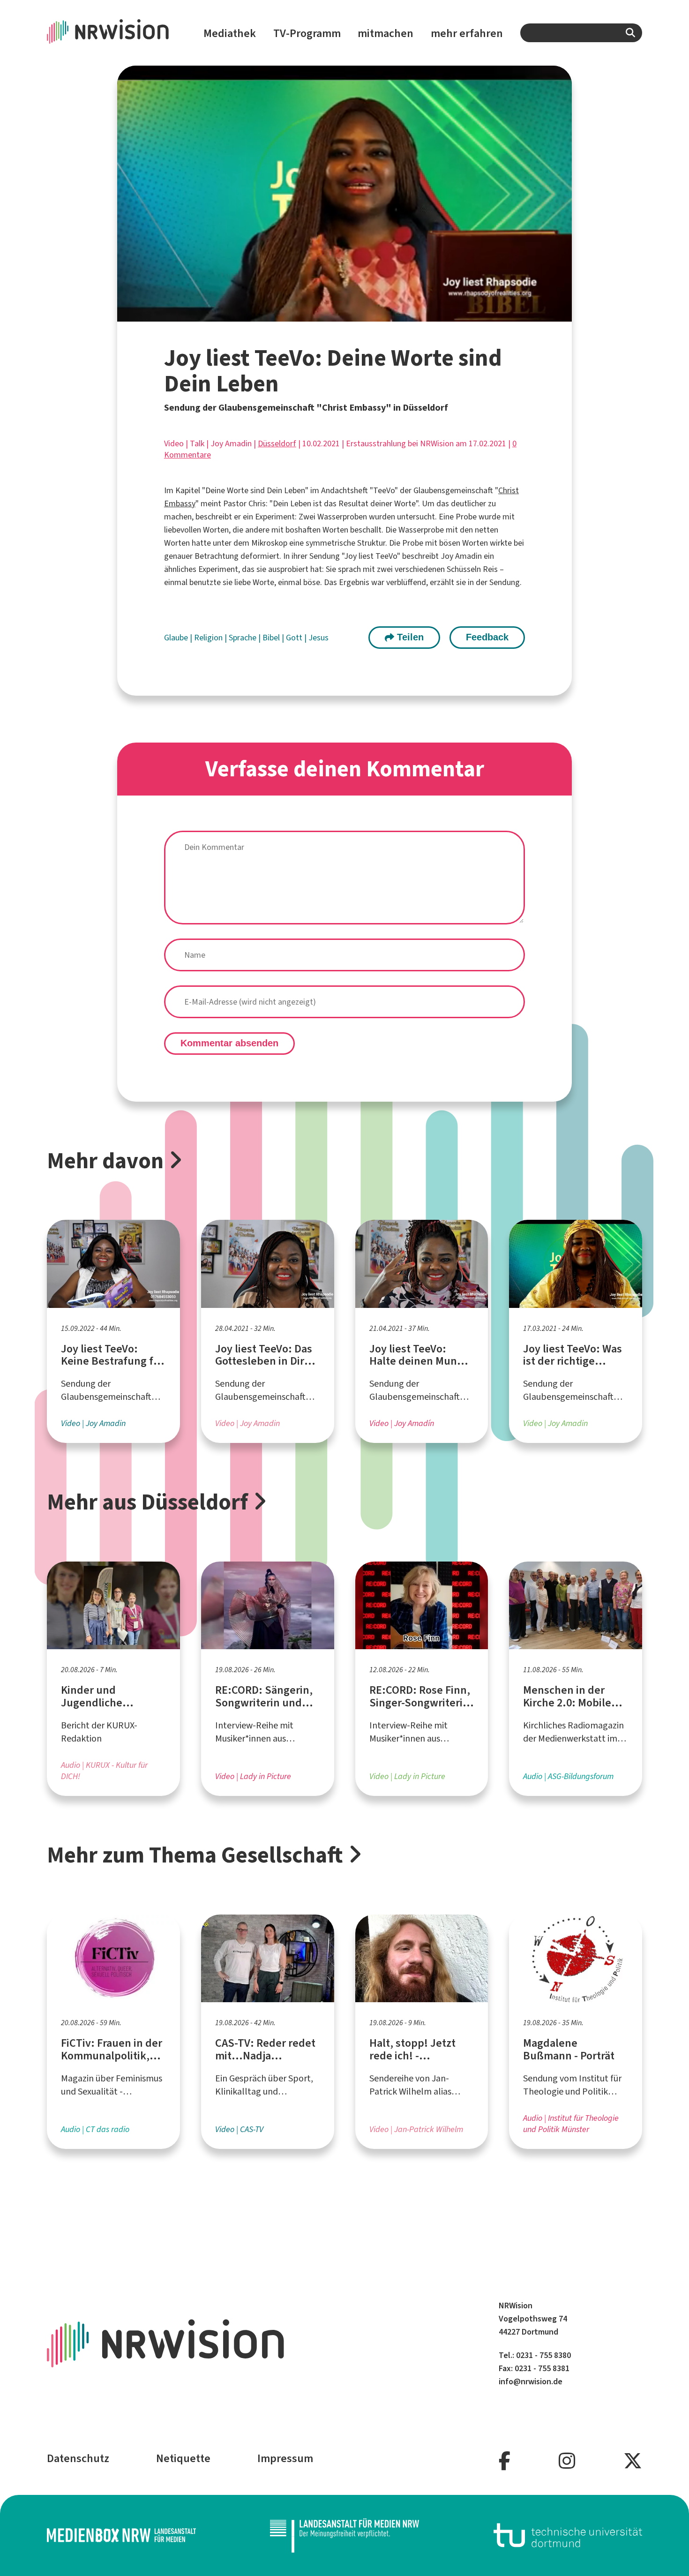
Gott (295, 638)
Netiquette (183, 2458)
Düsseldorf (277, 443)
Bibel (272, 638)
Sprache (243, 638)
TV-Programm (307, 33)
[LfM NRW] (344, 2535)
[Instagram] (567, 2461)
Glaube (177, 638)
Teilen (409, 637)
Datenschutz (78, 2458)
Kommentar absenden (229, 1043)
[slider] (323, 314)
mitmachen (386, 33)
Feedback (487, 637)
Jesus (318, 638)
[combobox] (581, 33)
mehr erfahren (467, 33)
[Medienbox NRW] (121, 2535)
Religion (209, 638)
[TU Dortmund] (568, 2535)
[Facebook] (505, 2461)
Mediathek (230, 33)
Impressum (285, 2458)
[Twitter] (633, 2461)
